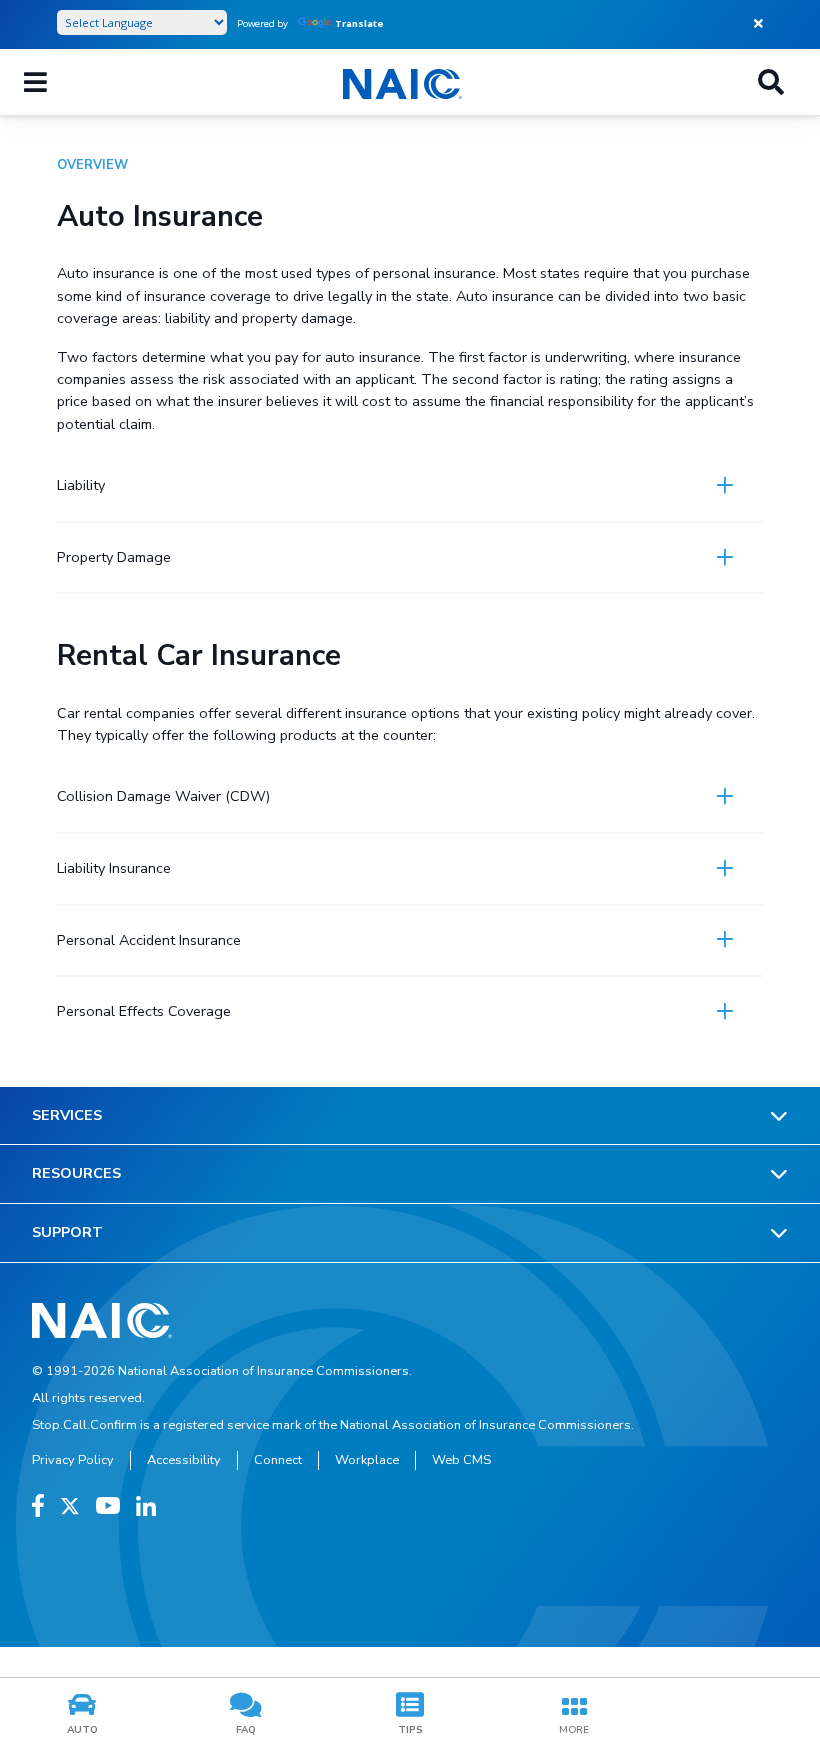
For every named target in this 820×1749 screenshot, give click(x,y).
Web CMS (461, 1460)
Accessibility (184, 1460)
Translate (359, 23)
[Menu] (35, 82)
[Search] (771, 82)
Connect (278, 1460)
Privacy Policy (73, 1460)
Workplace (367, 1460)
